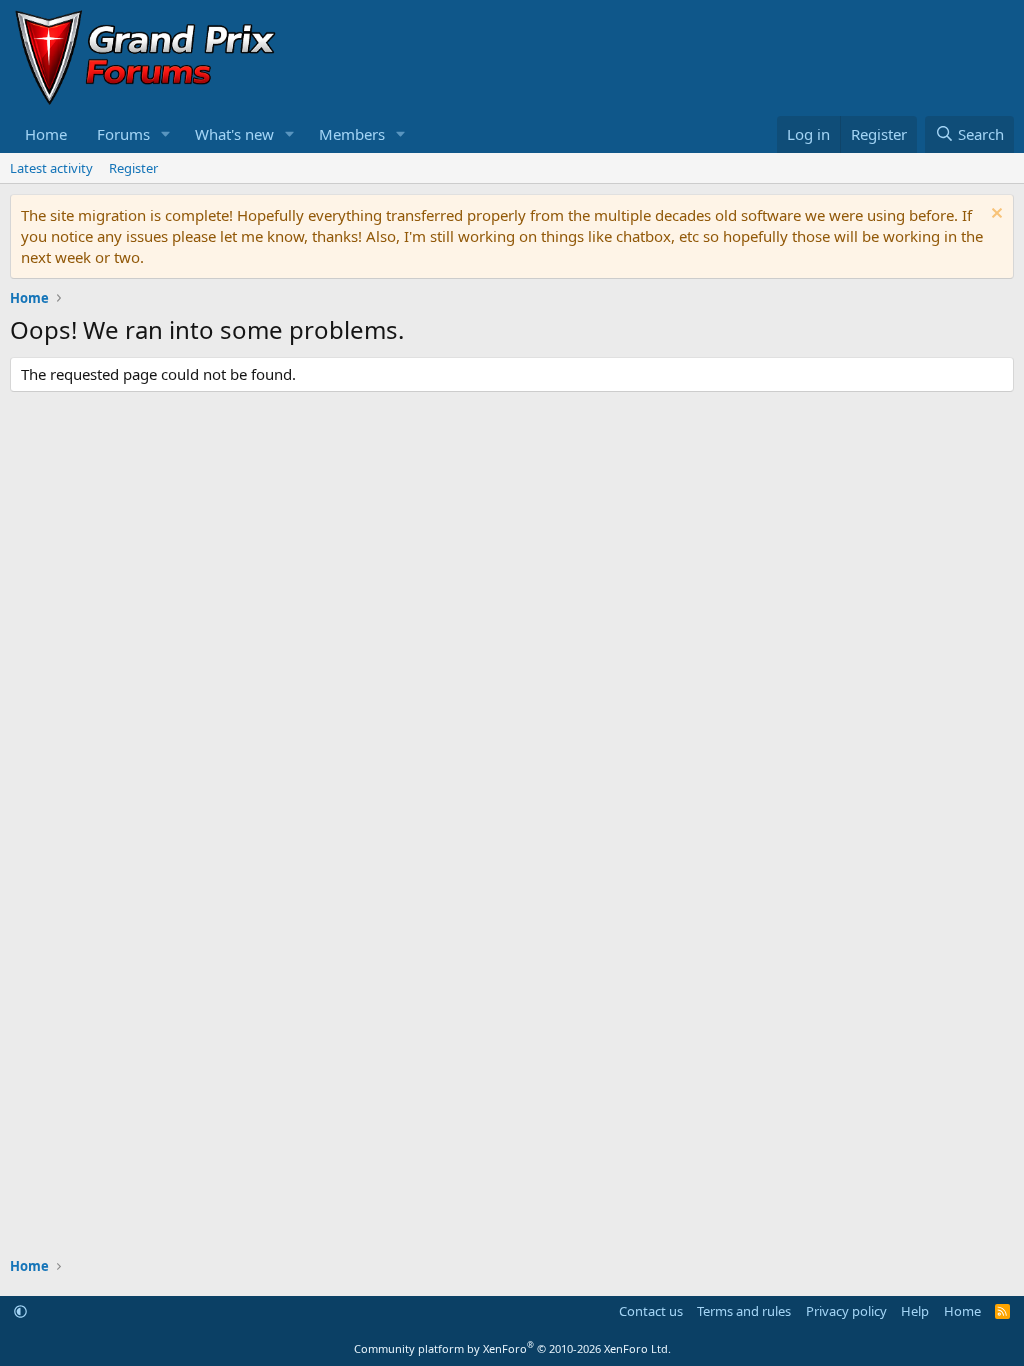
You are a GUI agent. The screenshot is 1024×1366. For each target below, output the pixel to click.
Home (46, 134)
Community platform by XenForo (512, 1348)
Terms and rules (744, 1311)
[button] (166, 134)
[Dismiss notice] (994, 215)
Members (352, 134)
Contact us (651, 1311)
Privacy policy (846, 1311)
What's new (234, 134)
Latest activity (51, 168)
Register (133, 168)
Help (915, 1311)
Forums (123, 134)
